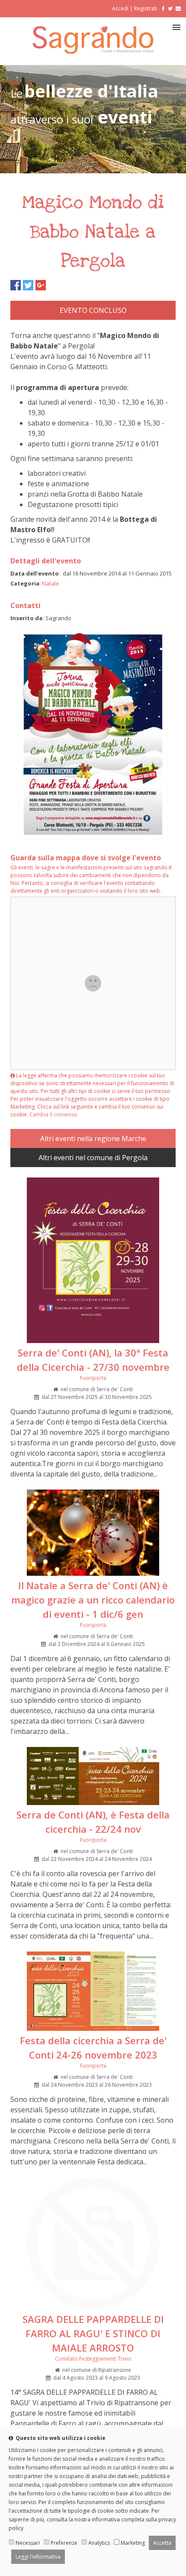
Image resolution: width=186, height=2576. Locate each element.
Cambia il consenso (53, 1114)
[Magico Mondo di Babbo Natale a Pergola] (93, 837)
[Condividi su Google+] (41, 285)
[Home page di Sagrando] (93, 51)
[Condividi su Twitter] (28, 285)
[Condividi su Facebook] (16, 285)
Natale (51, 583)
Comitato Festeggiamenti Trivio (93, 2359)
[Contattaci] (178, 8)
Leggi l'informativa (38, 2557)
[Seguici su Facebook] (162, 8)
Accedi (120, 8)
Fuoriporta (93, 1378)
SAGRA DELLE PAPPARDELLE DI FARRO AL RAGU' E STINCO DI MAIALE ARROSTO (93, 2333)
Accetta (162, 2543)
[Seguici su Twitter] (170, 8)
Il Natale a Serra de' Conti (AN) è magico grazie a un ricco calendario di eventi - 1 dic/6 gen (93, 1600)
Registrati (146, 8)
